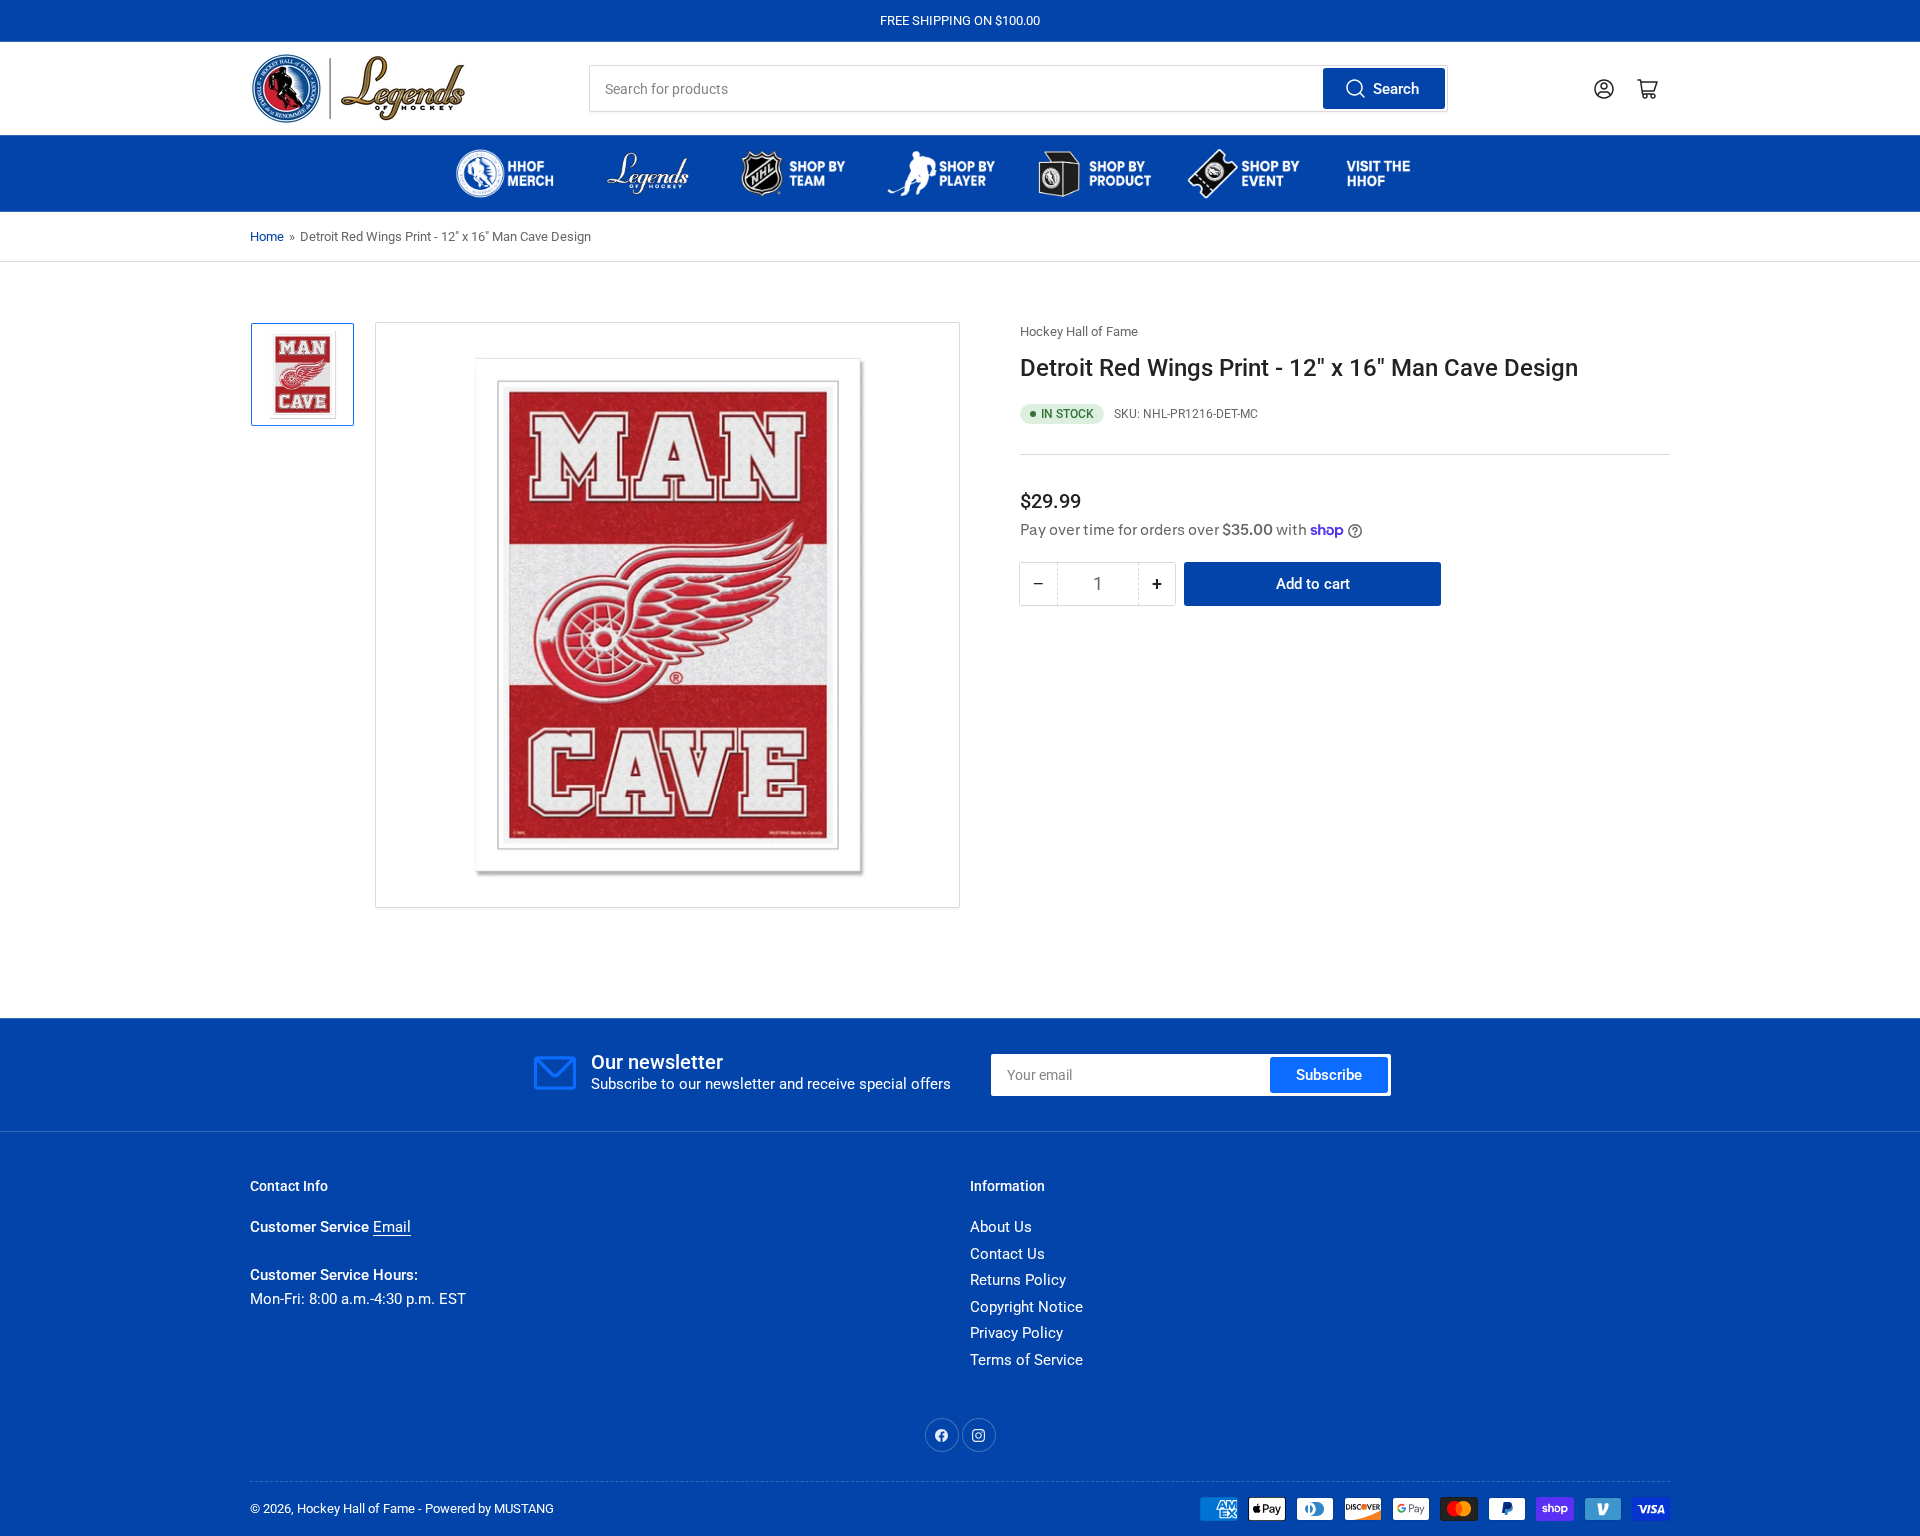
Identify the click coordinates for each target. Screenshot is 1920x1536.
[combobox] (1018, 88)
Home (267, 236)
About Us (1001, 1227)
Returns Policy (1018, 1280)
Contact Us (1007, 1254)
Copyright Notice (1026, 1307)
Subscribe (1329, 1075)
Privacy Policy (1016, 1333)
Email (392, 1227)
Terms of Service (1026, 1360)
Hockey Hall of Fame (1079, 331)
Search (1396, 89)
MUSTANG (524, 1508)
